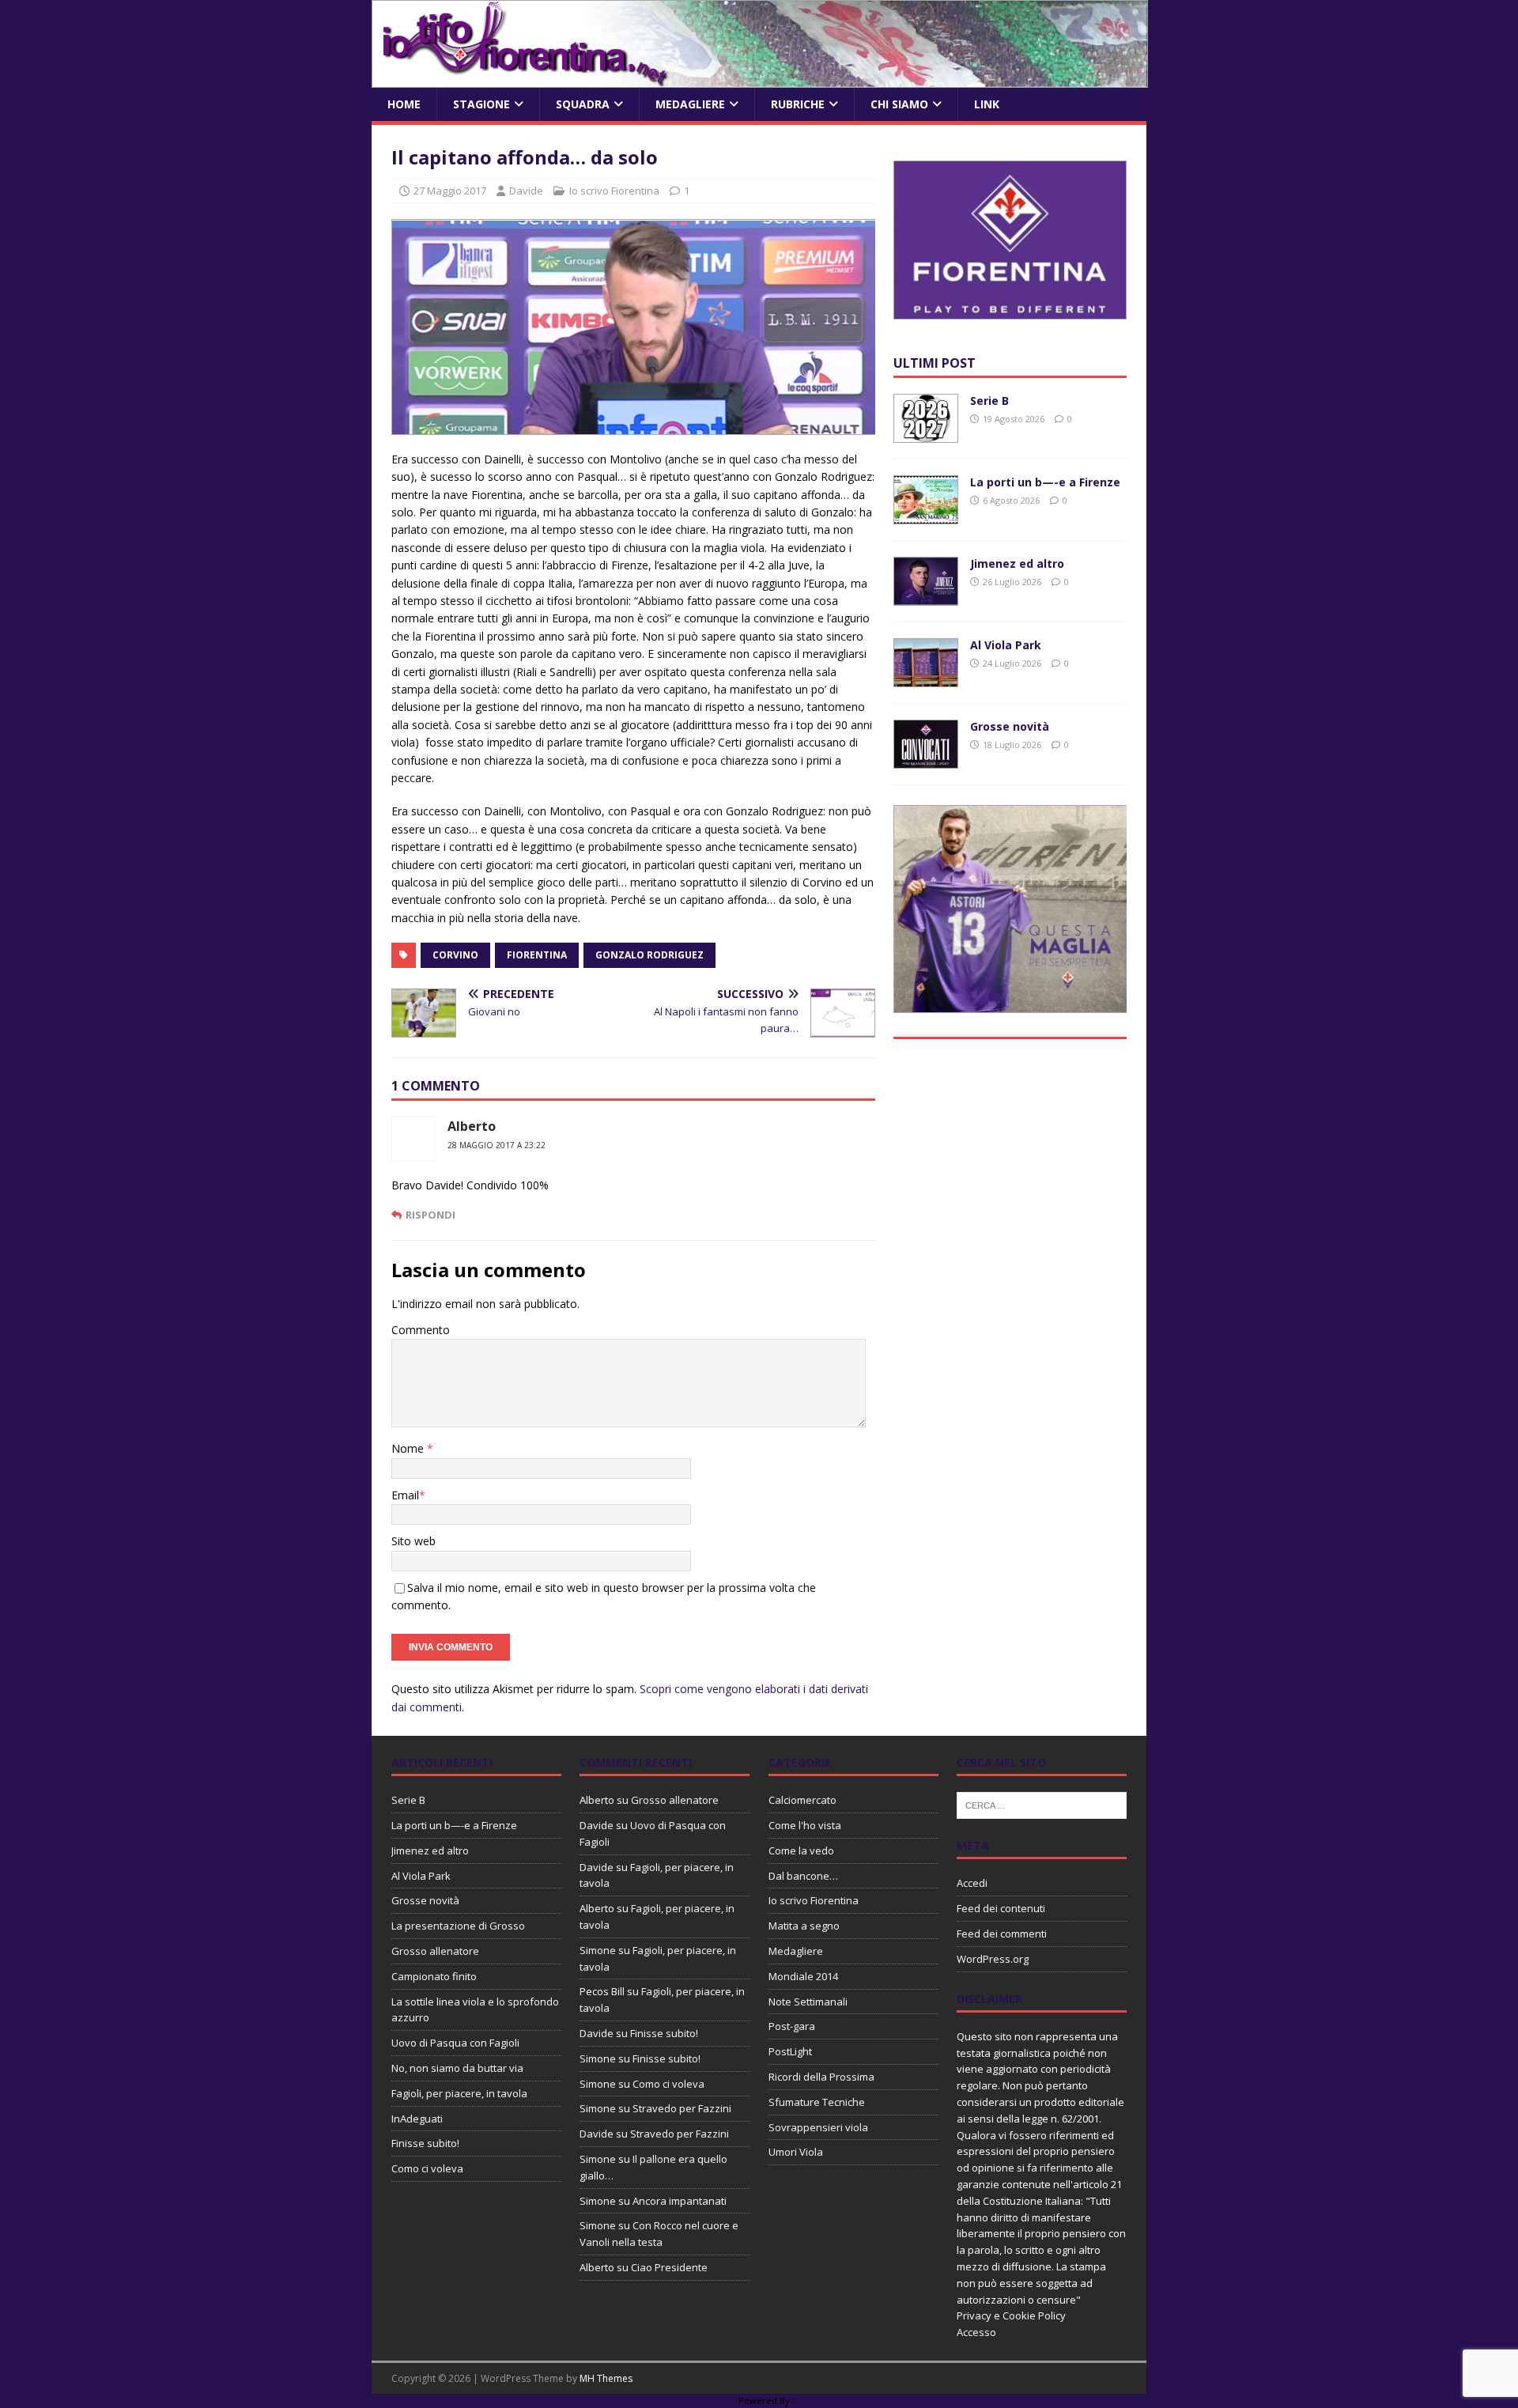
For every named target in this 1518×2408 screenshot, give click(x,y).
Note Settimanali (808, 2002)
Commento (421, 1330)
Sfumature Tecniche (817, 2102)
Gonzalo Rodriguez (649, 955)
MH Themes (606, 2378)
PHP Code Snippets (696, 2400)
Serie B (989, 401)
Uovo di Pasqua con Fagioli (455, 2043)
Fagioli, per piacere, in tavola (459, 2093)
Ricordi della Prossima (821, 2077)
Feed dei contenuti (1001, 1908)
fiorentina (537, 955)
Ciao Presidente (669, 2267)
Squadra (583, 104)
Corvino (455, 955)
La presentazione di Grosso (458, 1926)
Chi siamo (899, 104)
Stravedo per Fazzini (682, 2108)
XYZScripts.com (830, 2400)
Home (404, 104)
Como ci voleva (427, 2168)
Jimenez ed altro (1017, 563)
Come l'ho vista (805, 1825)
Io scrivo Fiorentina (614, 191)
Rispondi (430, 1215)
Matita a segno (804, 1926)
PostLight (790, 2051)
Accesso (976, 2332)
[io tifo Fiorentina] (760, 79)
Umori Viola (796, 2152)
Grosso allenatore (435, 1951)
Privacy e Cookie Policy (1011, 2315)
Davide (526, 191)
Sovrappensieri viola (818, 2127)
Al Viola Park (1006, 645)
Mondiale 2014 (803, 1976)
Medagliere (690, 104)
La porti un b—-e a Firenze (1045, 482)
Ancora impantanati (680, 2201)
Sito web (413, 1541)
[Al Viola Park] (926, 678)
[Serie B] (926, 434)
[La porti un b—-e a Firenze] (926, 515)
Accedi (972, 1883)
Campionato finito (434, 1976)
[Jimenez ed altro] (926, 597)
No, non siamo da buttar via (457, 2068)
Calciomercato (802, 1800)
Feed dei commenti (1002, 1934)
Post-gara (792, 2026)
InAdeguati (417, 2119)
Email (405, 1495)
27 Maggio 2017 (450, 191)
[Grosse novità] (926, 760)
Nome (409, 1448)
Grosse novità (1010, 726)
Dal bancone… (803, 1876)
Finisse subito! (425, 2143)
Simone (598, 1950)
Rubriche (798, 104)
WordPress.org (993, 1959)
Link (987, 104)
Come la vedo (801, 1850)
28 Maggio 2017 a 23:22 (497, 1145)
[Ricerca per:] (1042, 1805)
